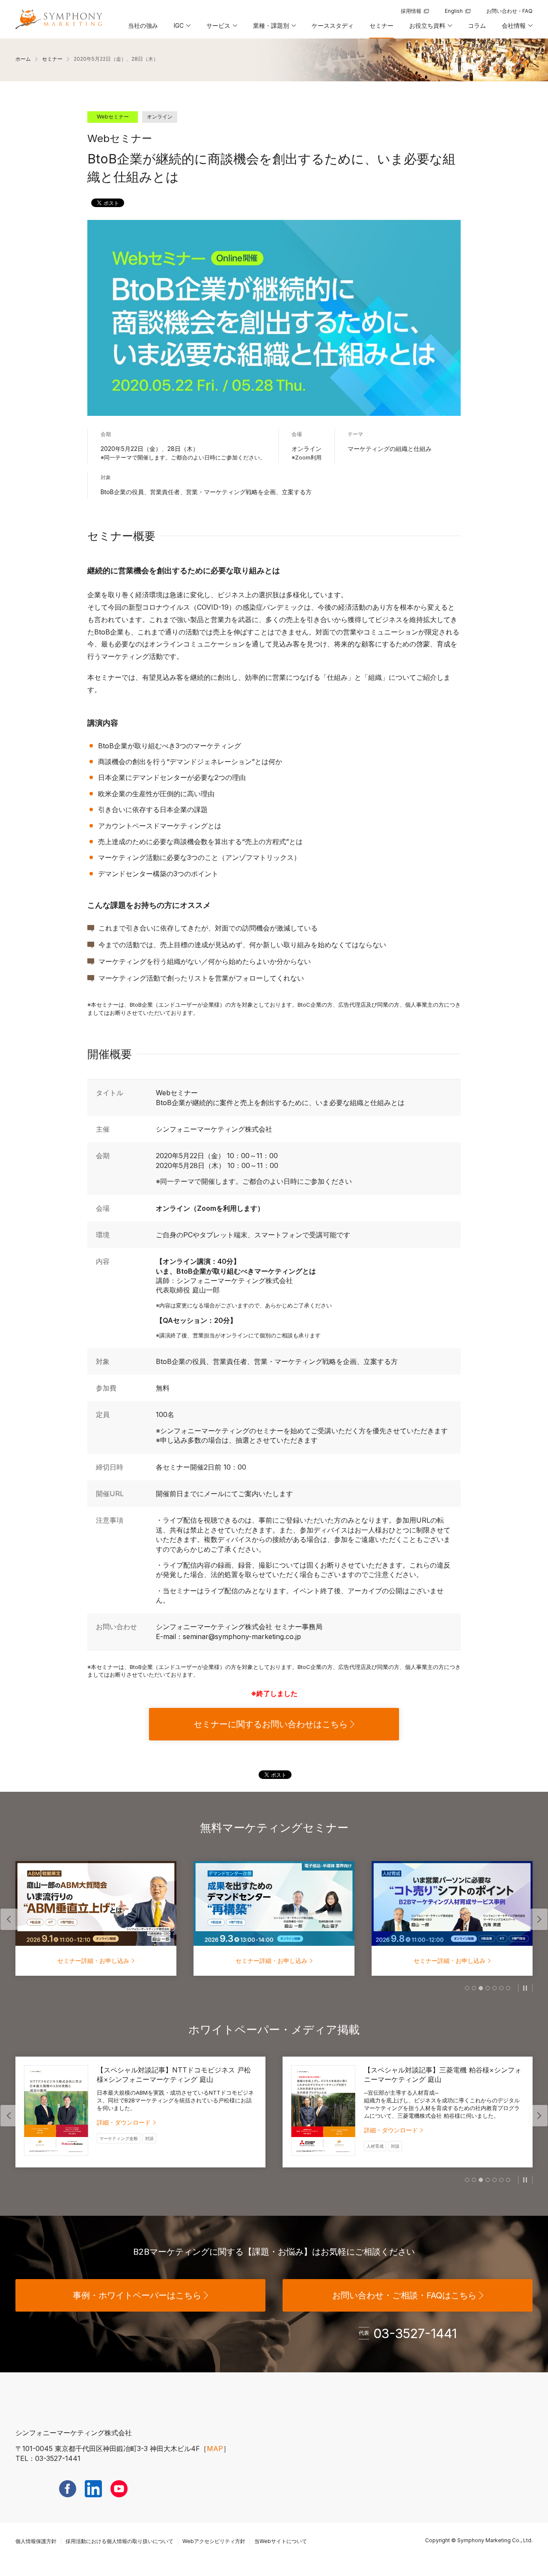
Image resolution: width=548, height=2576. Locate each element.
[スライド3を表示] (481, 1988)
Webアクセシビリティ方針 (214, 2541)
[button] (182, 29)
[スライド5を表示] (494, 1988)
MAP (215, 2449)
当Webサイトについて (281, 2541)
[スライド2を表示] (474, 1988)
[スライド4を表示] (488, 1988)
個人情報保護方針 (36, 2541)
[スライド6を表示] (501, 1988)
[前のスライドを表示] (9, 1919)
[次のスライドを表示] (539, 1919)
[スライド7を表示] (508, 1988)
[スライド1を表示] (467, 1988)
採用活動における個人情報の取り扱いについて (119, 2541)
